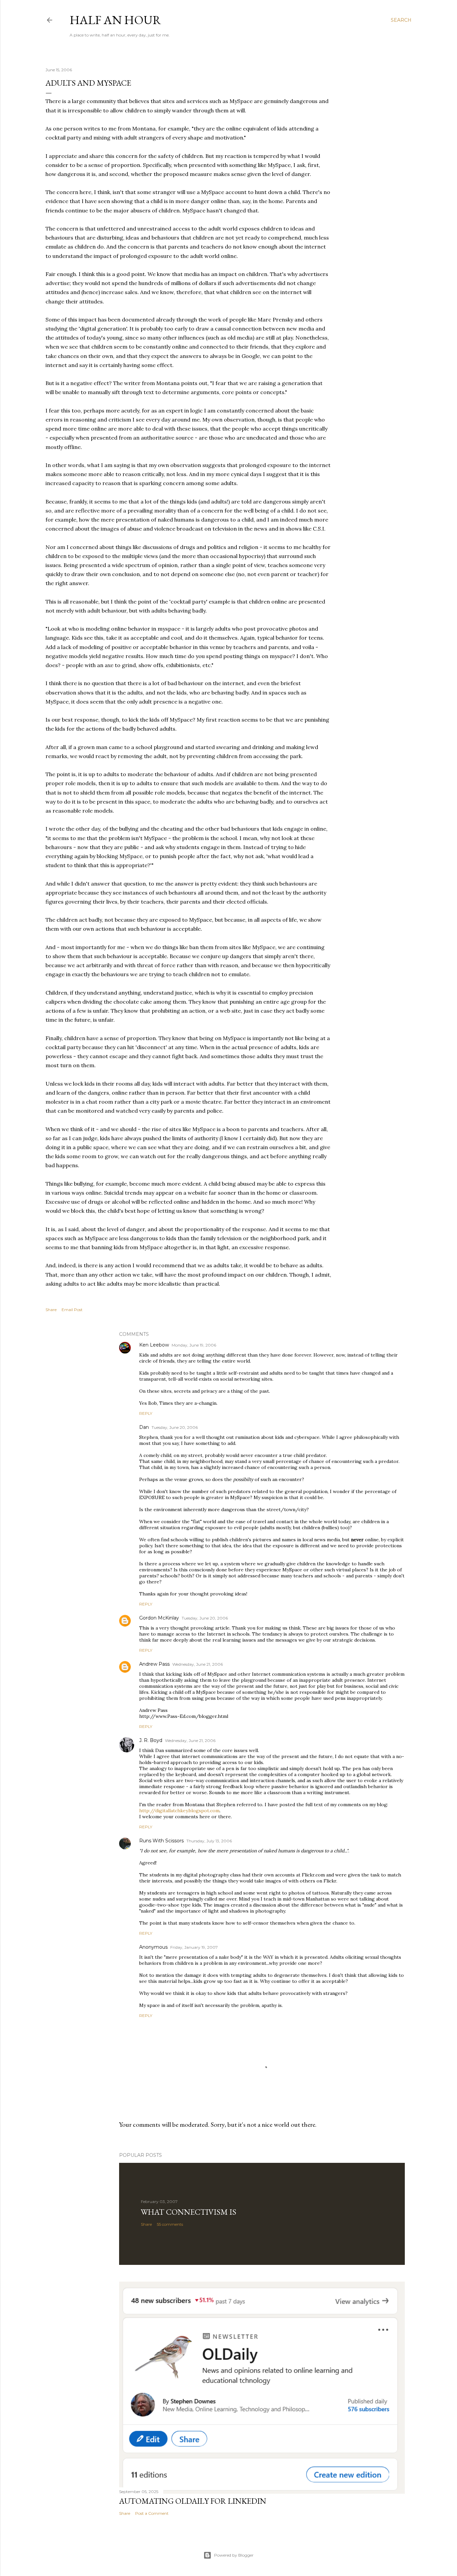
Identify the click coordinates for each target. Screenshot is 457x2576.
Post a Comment (152, 2513)
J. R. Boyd (151, 1740)
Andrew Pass (154, 1664)
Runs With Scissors (161, 1841)
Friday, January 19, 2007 (194, 1947)
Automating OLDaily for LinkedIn (193, 2501)
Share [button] (51, 1310)
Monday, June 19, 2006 (194, 1345)
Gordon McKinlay (159, 1618)
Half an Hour (115, 20)
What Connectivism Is (189, 2212)
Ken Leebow (154, 1345)
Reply (146, 1413)
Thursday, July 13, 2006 (209, 1841)
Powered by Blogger (234, 2555)
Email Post (72, 1310)
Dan (144, 1427)
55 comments (170, 2224)
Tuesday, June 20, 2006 (175, 1427)
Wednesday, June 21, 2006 (198, 1664)
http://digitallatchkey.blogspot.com (179, 1811)
